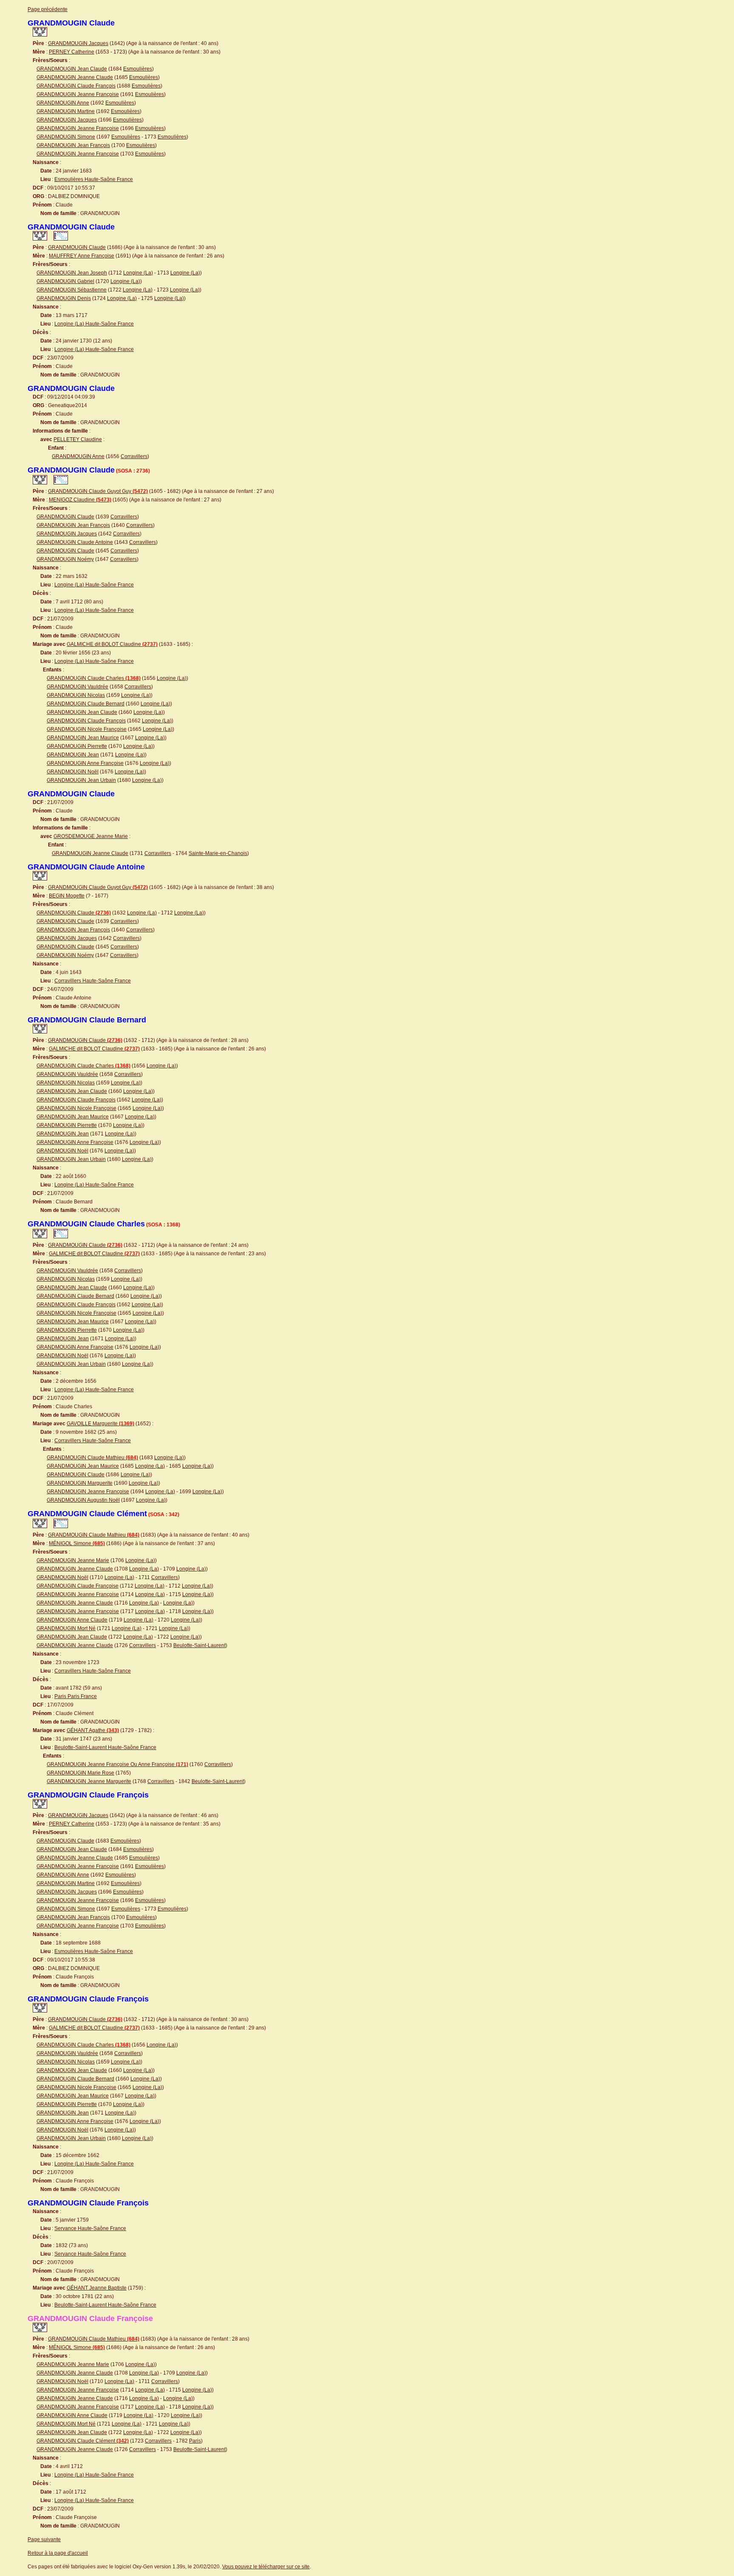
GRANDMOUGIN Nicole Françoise (87, 729)
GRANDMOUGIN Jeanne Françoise (78, 94)
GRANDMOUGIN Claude (77, 247)
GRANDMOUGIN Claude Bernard (86, 704)
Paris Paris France (76, 1696)
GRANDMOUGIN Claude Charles (94, 678)
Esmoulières (138, 69)
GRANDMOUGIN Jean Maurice (83, 738)
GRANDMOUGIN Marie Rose (80, 1773)
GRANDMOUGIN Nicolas (76, 695)
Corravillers (134, 456)
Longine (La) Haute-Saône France (94, 324)
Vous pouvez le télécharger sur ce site (266, 2567)
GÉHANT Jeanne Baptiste (97, 2288)
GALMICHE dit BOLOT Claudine (112, 644)
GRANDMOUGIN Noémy (65, 559)
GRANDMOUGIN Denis (64, 298)
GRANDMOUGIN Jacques (78, 43)
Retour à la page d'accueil (58, 2553)
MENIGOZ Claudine (80, 500)
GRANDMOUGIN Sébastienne (72, 290)
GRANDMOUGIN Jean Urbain (81, 780)
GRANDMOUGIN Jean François (73, 145)
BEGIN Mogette (67, 896)
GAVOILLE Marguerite (100, 1424)
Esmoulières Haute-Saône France (94, 179)
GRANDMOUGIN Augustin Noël (83, 1500)
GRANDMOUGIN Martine (66, 111)
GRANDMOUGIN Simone (66, 137)
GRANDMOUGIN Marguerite (80, 1483)
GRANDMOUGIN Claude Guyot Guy (98, 491)
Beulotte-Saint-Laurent (199, 1645)
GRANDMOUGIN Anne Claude (72, 1620)
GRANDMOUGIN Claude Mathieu (92, 1458)
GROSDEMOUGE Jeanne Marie (91, 836)
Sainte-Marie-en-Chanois (218, 853)
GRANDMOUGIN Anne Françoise (85, 763)
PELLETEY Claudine (78, 439)
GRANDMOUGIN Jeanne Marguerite (89, 1781)
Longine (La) (138, 273)
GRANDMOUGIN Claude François (76, 86)
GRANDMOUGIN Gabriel (65, 281)
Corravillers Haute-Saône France (93, 981)
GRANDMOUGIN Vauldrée (78, 687)
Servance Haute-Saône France (90, 2228)
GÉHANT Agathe (93, 1730)
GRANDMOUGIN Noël (73, 772)
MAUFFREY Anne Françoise (82, 256)
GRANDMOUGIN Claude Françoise (78, 1586)
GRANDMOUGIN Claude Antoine (75, 542)
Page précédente (48, 9)
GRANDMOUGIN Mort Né (66, 1628)
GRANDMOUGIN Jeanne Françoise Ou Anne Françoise (117, 1764)
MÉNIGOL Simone (77, 1543)
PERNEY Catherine (72, 52)
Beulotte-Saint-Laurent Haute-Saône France (105, 1747)
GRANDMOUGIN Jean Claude (72, 69)
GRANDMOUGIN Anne (63, 103)
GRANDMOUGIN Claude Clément (83, 2441)
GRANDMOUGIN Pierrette (77, 746)
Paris (195, 2441)
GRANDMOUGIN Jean (73, 755)
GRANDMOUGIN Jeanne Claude (75, 77)
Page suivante (44, 2539)
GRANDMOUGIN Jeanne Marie (73, 1560)
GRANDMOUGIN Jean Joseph (72, 273)
